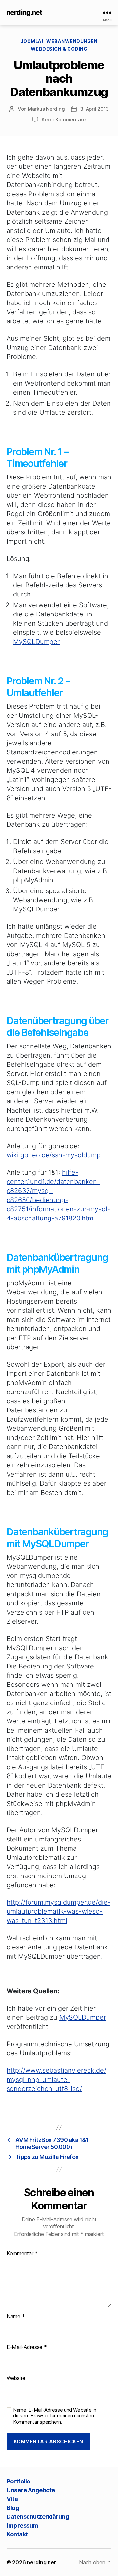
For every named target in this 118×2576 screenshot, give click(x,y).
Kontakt (17, 2534)
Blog (13, 2508)
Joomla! (32, 41)
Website (16, 2378)
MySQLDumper (36, 642)
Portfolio (18, 2481)
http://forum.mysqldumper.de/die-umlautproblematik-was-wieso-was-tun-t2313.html (59, 1911)
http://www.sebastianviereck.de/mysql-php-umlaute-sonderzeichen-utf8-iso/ (56, 2080)
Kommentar (22, 2254)
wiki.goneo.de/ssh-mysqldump (54, 1155)
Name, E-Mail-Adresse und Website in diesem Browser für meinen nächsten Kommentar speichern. (55, 2416)
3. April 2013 (94, 109)
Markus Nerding (46, 109)
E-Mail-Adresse (27, 2347)
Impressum (22, 2525)
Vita (12, 2499)
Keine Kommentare (64, 120)
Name (16, 2317)
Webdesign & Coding (59, 49)
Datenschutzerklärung (38, 2517)
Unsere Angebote (31, 2490)
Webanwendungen (72, 41)
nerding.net (24, 13)
